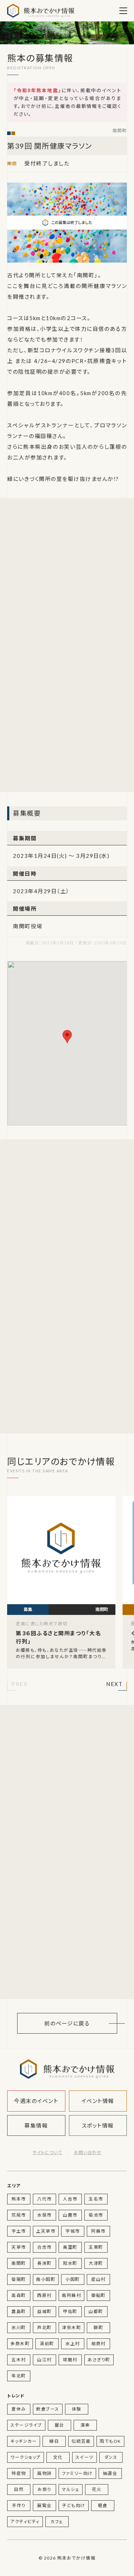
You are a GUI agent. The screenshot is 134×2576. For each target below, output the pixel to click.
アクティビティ (25, 2522)
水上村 (73, 2344)
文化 (58, 2457)
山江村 (44, 2360)
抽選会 (110, 2473)
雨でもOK (110, 2441)
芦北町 (44, 2328)
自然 (19, 2489)
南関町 (120, 131)
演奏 (85, 2425)
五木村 (19, 2360)
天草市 (19, 2247)
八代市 (44, 2199)
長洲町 (44, 2263)
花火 (97, 2489)
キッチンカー (24, 2441)
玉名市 (96, 2199)
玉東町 (96, 2247)
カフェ (57, 2522)
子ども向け (74, 2505)
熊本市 (19, 2199)
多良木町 (20, 2344)
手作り (19, 2505)
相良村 (98, 2344)
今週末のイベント (36, 2101)
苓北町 (19, 2376)
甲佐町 (70, 2311)
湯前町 (47, 2344)
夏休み (19, 2409)
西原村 (44, 2295)
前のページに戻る (67, 2023)
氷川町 (19, 2328)
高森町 (19, 2295)
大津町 (96, 2263)
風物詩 (44, 2473)
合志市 (44, 2247)
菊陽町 (19, 2279)
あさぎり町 (99, 2360)
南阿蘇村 (71, 2295)
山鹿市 (70, 2215)
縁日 (54, 2441)
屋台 (59, 2425)
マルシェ (71, 2489)
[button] (19, 1685)
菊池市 (96, 2215)
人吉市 (70, 2199)
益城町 (44, 2311)
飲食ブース (48, 2409)
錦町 (98, 2328)
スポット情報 (98, 2125)
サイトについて (47, 2152)
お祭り (44, 2489)
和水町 (70, 2263)
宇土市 (19, 2231)
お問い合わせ (88, 2152)
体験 (77, 2409)
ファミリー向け (77, 2473)
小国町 (73, 2279)
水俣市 (44, 2215)
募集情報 (36, 2125)
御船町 (98, 2295)
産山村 (98, 2279)
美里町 (70, 2247)
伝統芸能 (81, 2441)
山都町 (96, 2311)
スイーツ (85, 2457)
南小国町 (46, 2279)
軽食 (103, 2505)
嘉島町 (19, 2311)
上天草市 (46, 2231)
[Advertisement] (67, 576)
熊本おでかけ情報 (41, 11)
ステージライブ (26, 2425)
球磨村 (70, 2360)
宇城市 (73, 2231)
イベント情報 (98, 2101)
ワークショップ (26, 2457)
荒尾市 (19, 2215)
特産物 (19, 2473)
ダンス (111, 2457)
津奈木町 (71, 2328)
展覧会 (44, 2505)
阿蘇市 (98, 2231)
